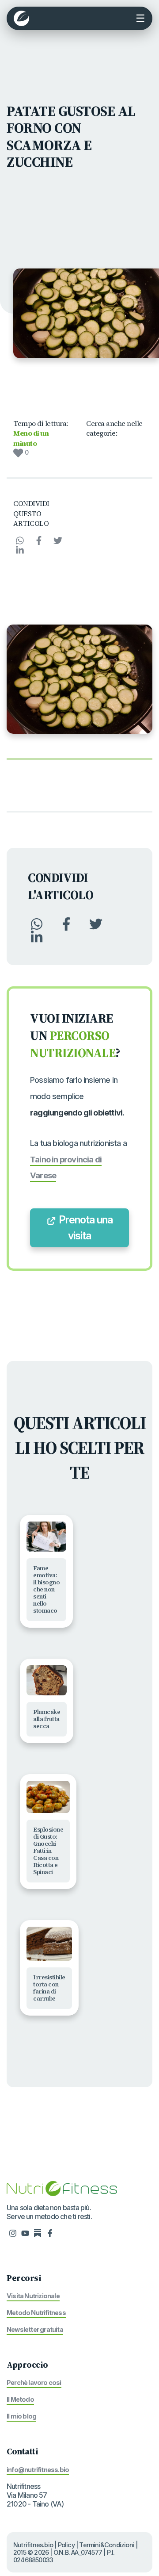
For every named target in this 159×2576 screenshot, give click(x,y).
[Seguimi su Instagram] (13, 2232)
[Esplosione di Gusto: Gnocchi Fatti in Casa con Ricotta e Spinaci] (48, 1797)
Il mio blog (21, 2416)
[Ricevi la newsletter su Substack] (38, 2232)
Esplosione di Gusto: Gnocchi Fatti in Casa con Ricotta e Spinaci (48, 1851)
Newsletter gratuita (35, 2329)
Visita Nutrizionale (33, 2296)
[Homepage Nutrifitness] (62, 2188)
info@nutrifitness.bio (38, 2470)
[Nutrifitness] (21, 18)
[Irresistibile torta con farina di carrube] (49, 1944)
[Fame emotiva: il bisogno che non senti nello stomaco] (46, 1537)
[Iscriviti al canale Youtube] (25, 2232)
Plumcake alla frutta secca (47, 1719)
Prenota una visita (85, 1228)
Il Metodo (20, 2399)
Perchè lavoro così (34, 2382)
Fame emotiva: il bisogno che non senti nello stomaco (46, 1589)
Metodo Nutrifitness (36, 2313)
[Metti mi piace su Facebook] (50, 2232)
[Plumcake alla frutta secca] (47, 1680)
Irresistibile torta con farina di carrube (49, 1988)
